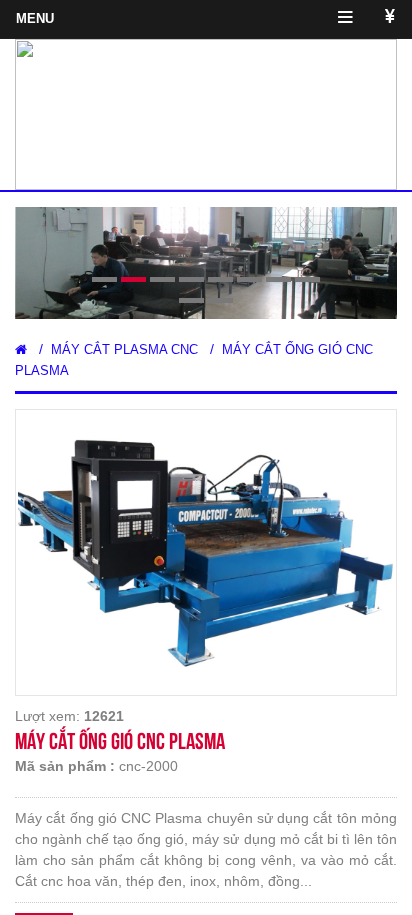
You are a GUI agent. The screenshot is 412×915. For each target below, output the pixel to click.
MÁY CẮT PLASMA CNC (124, 349)
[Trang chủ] (21, 349)
